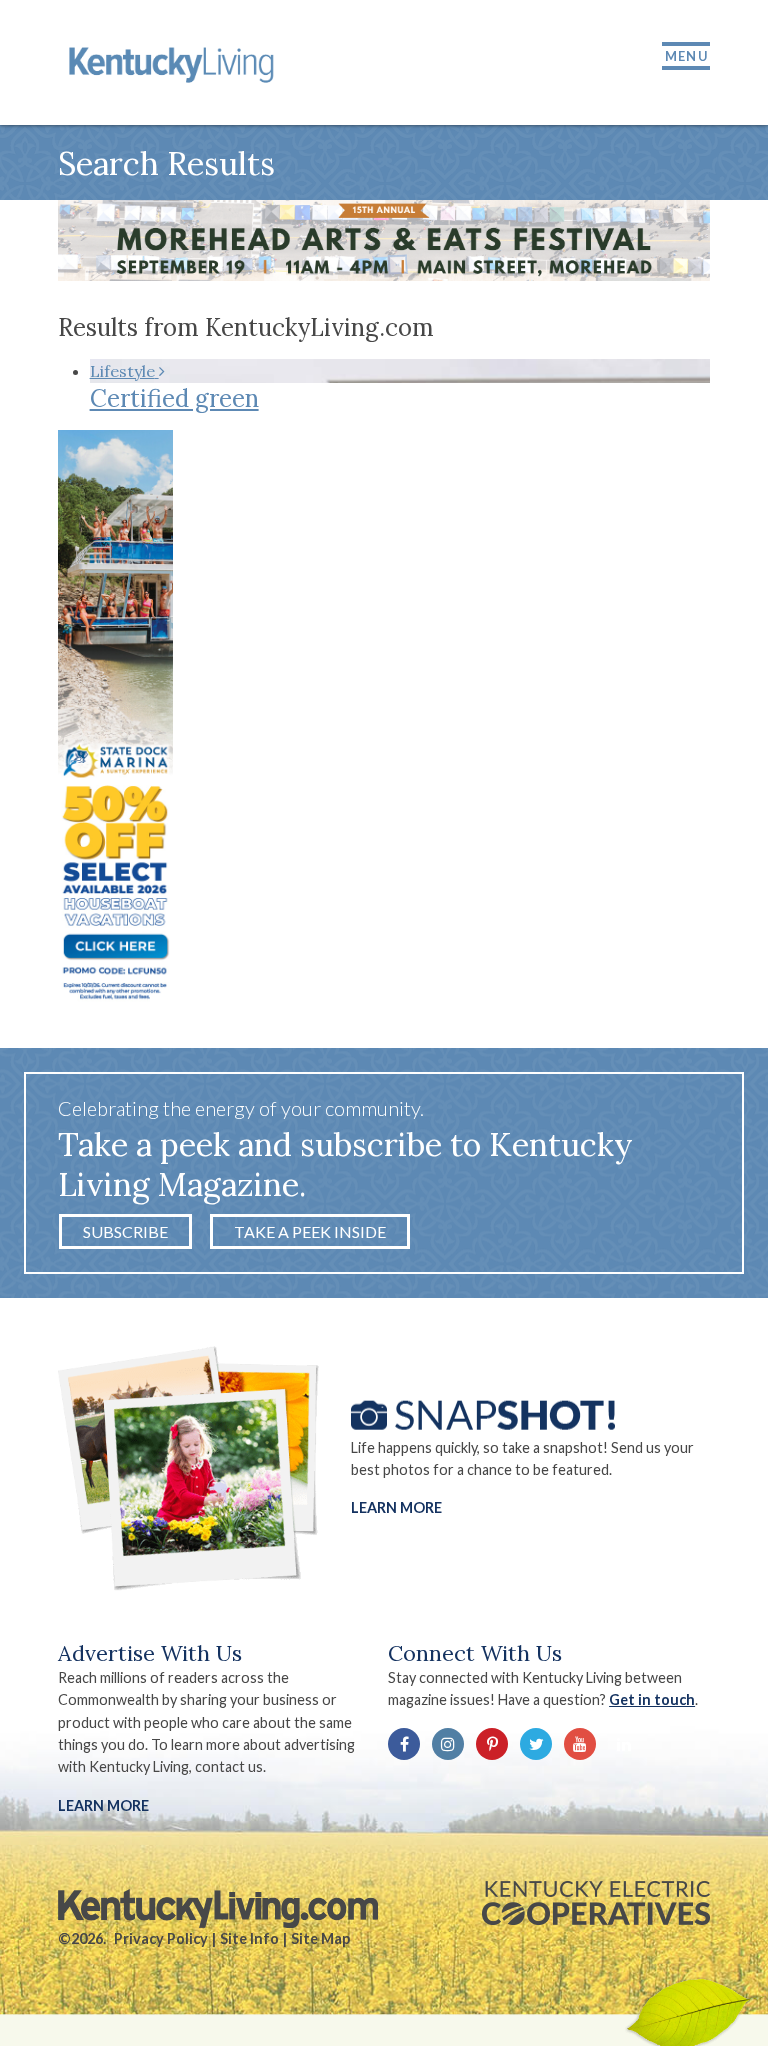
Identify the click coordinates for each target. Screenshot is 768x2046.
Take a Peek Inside (310, 1231)
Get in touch (652, 1699)
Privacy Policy (161, 1938)
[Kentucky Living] (174, 62)
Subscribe (125, 1231)
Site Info (249, 1938)
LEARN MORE (103, 1805)
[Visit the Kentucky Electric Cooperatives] (596, 1903)
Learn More (396, 1507)
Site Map (320, 1938)
